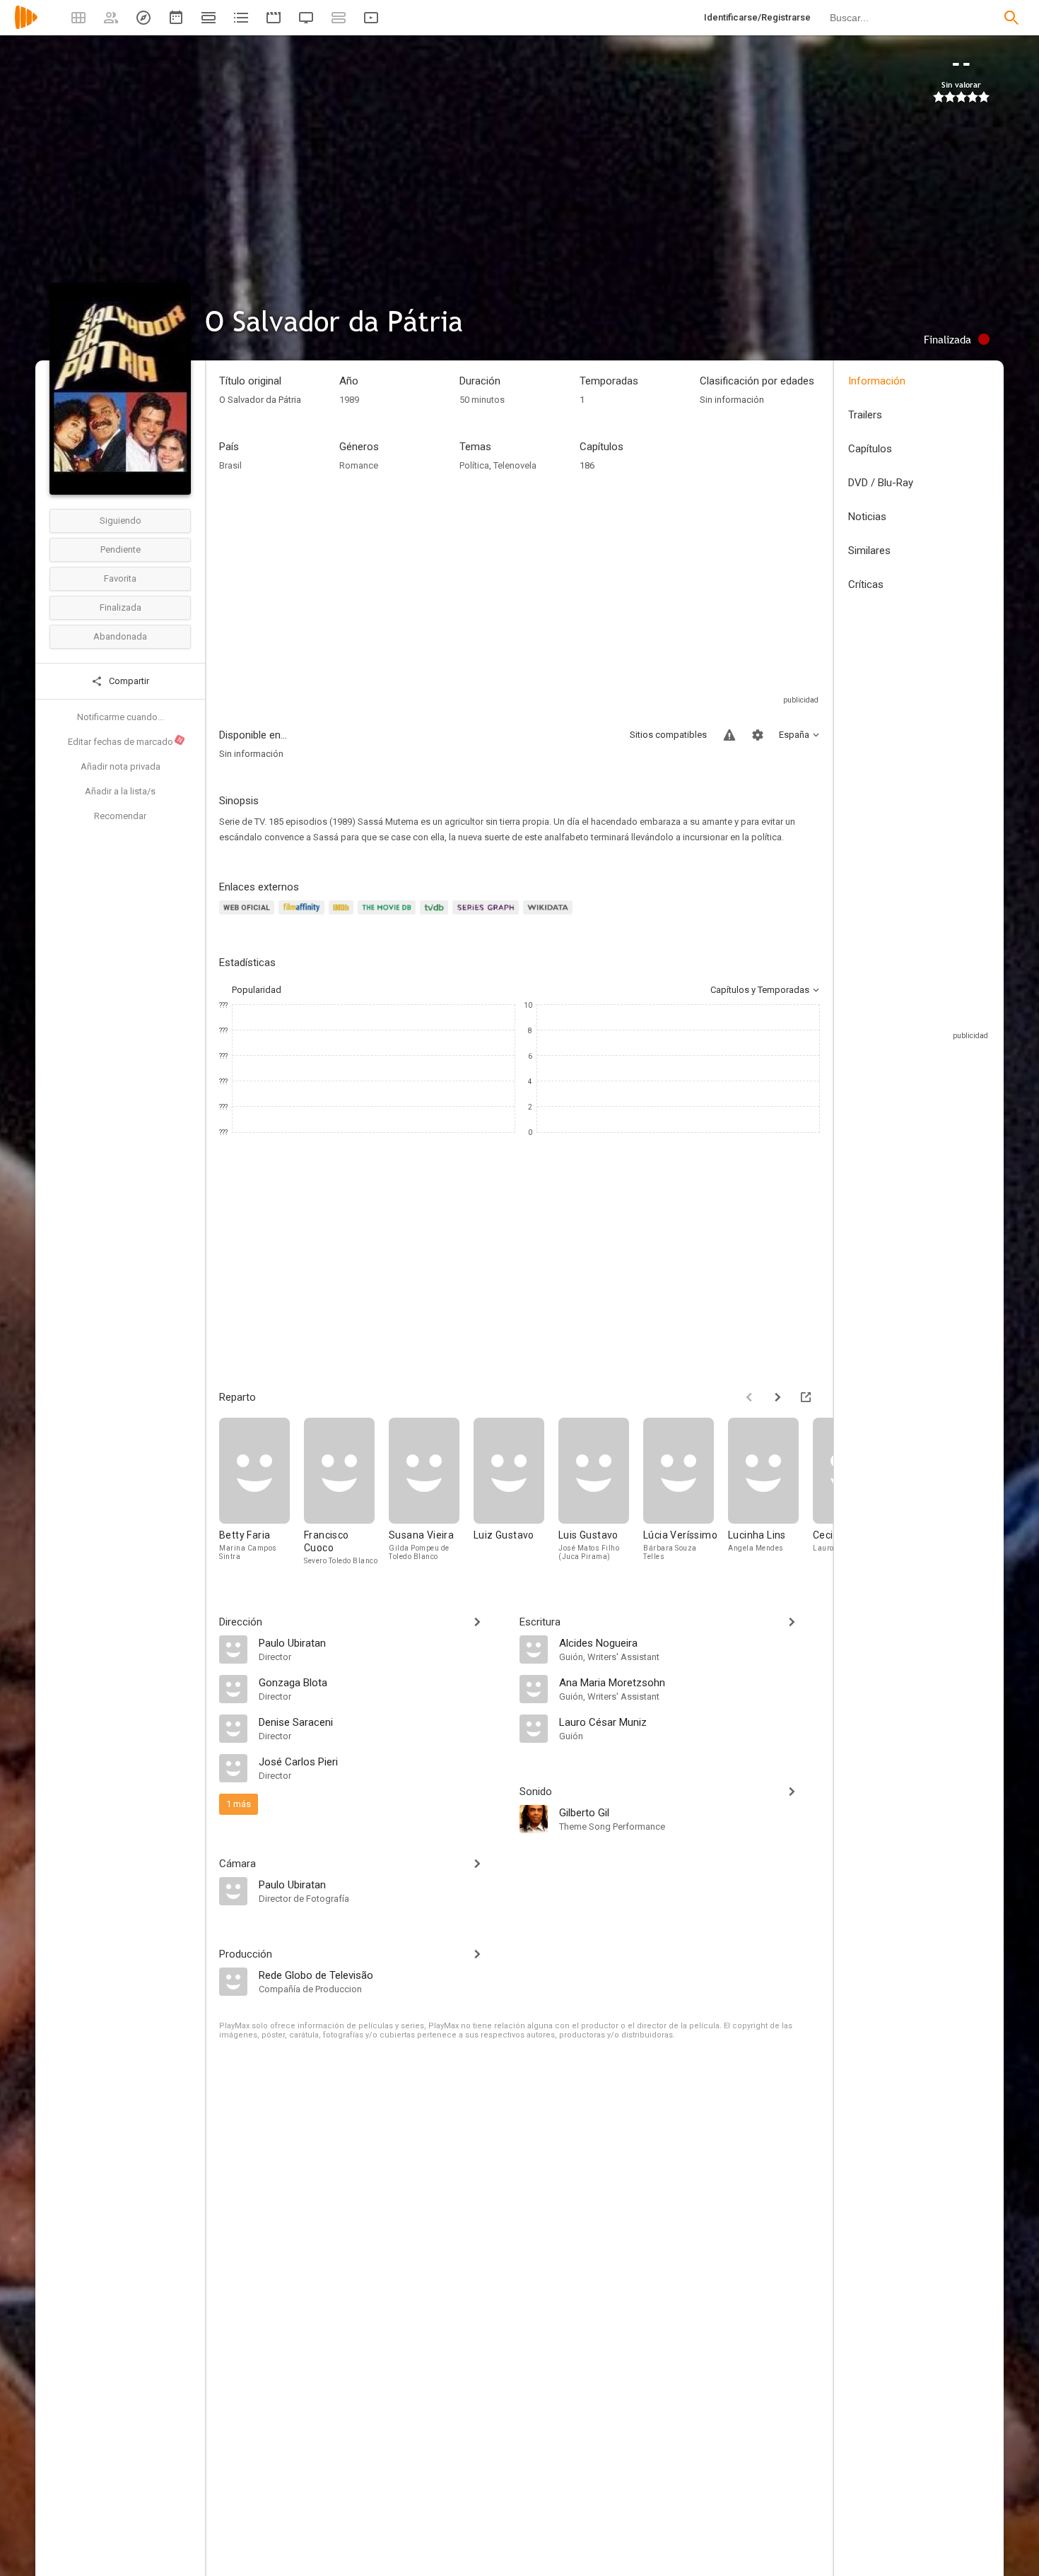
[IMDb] (343, 916)
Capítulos (870, 449)
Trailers (865, 415)
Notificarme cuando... (121, 717)
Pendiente (121, 549)
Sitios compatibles (668, 735)
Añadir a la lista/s (120, 791)
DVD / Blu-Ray (881, 483)
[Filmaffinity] (304, 916)
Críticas (866, 584)
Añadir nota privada (121, 766)
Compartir (128, 681)
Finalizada (121, 607)
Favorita (120, 578)
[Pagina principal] (26, 27)
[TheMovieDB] (389, 916)
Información (877, 381)
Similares (869, 551)
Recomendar (120, 816)
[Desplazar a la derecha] (777, 1397)
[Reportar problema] (729, 735)
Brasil (230, 465)
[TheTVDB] (436, 916)
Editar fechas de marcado (126, 741)
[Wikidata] (550, 916)
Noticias (867, 517)
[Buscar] (1011, 18)
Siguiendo (121, 521)
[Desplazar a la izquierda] (749, 1397)
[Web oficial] (249, 916)
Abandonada (120, 636)
